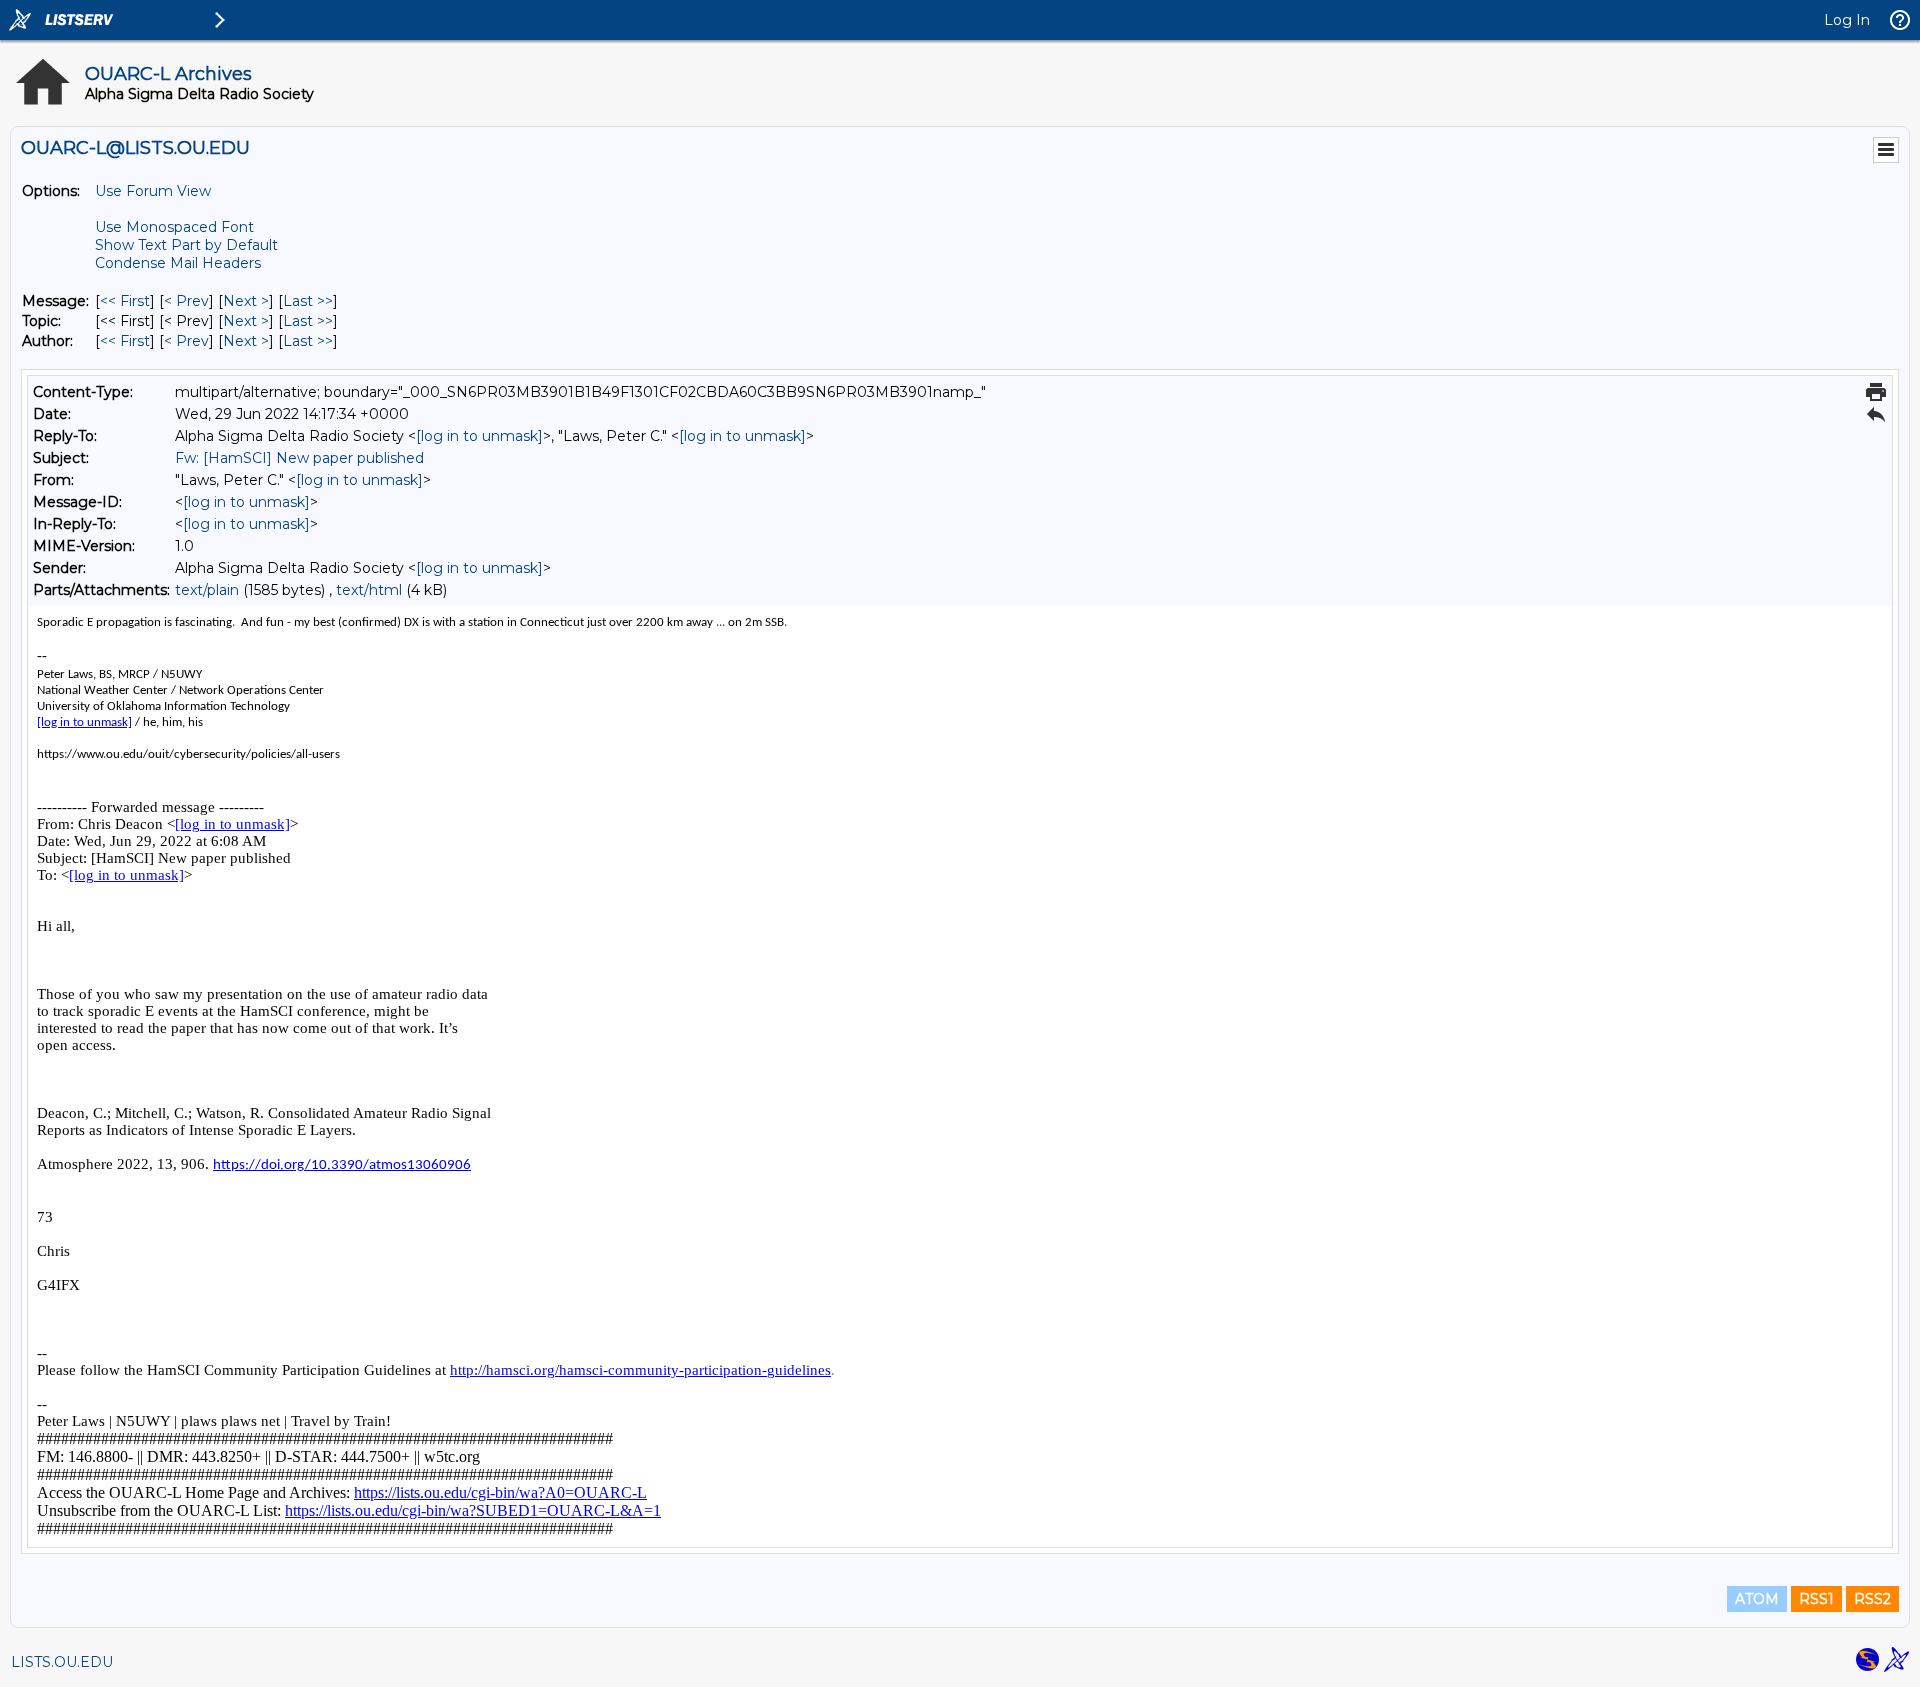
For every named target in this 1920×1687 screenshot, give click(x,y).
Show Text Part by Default (186, 245)
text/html (369, 590)
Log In (1847, 20)
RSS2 (1872, 1599)
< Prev (186, 301)
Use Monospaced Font (174, 227)
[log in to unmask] (479, 436)
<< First (125, 301)
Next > (246, 301)
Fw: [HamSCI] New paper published (299, 458)
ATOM (1757, 1599)
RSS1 (1816, 1599)
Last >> (308, 301)
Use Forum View (153, 191)
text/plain (207, 590)
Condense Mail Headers (178, 263)
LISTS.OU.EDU (62, 1662)
